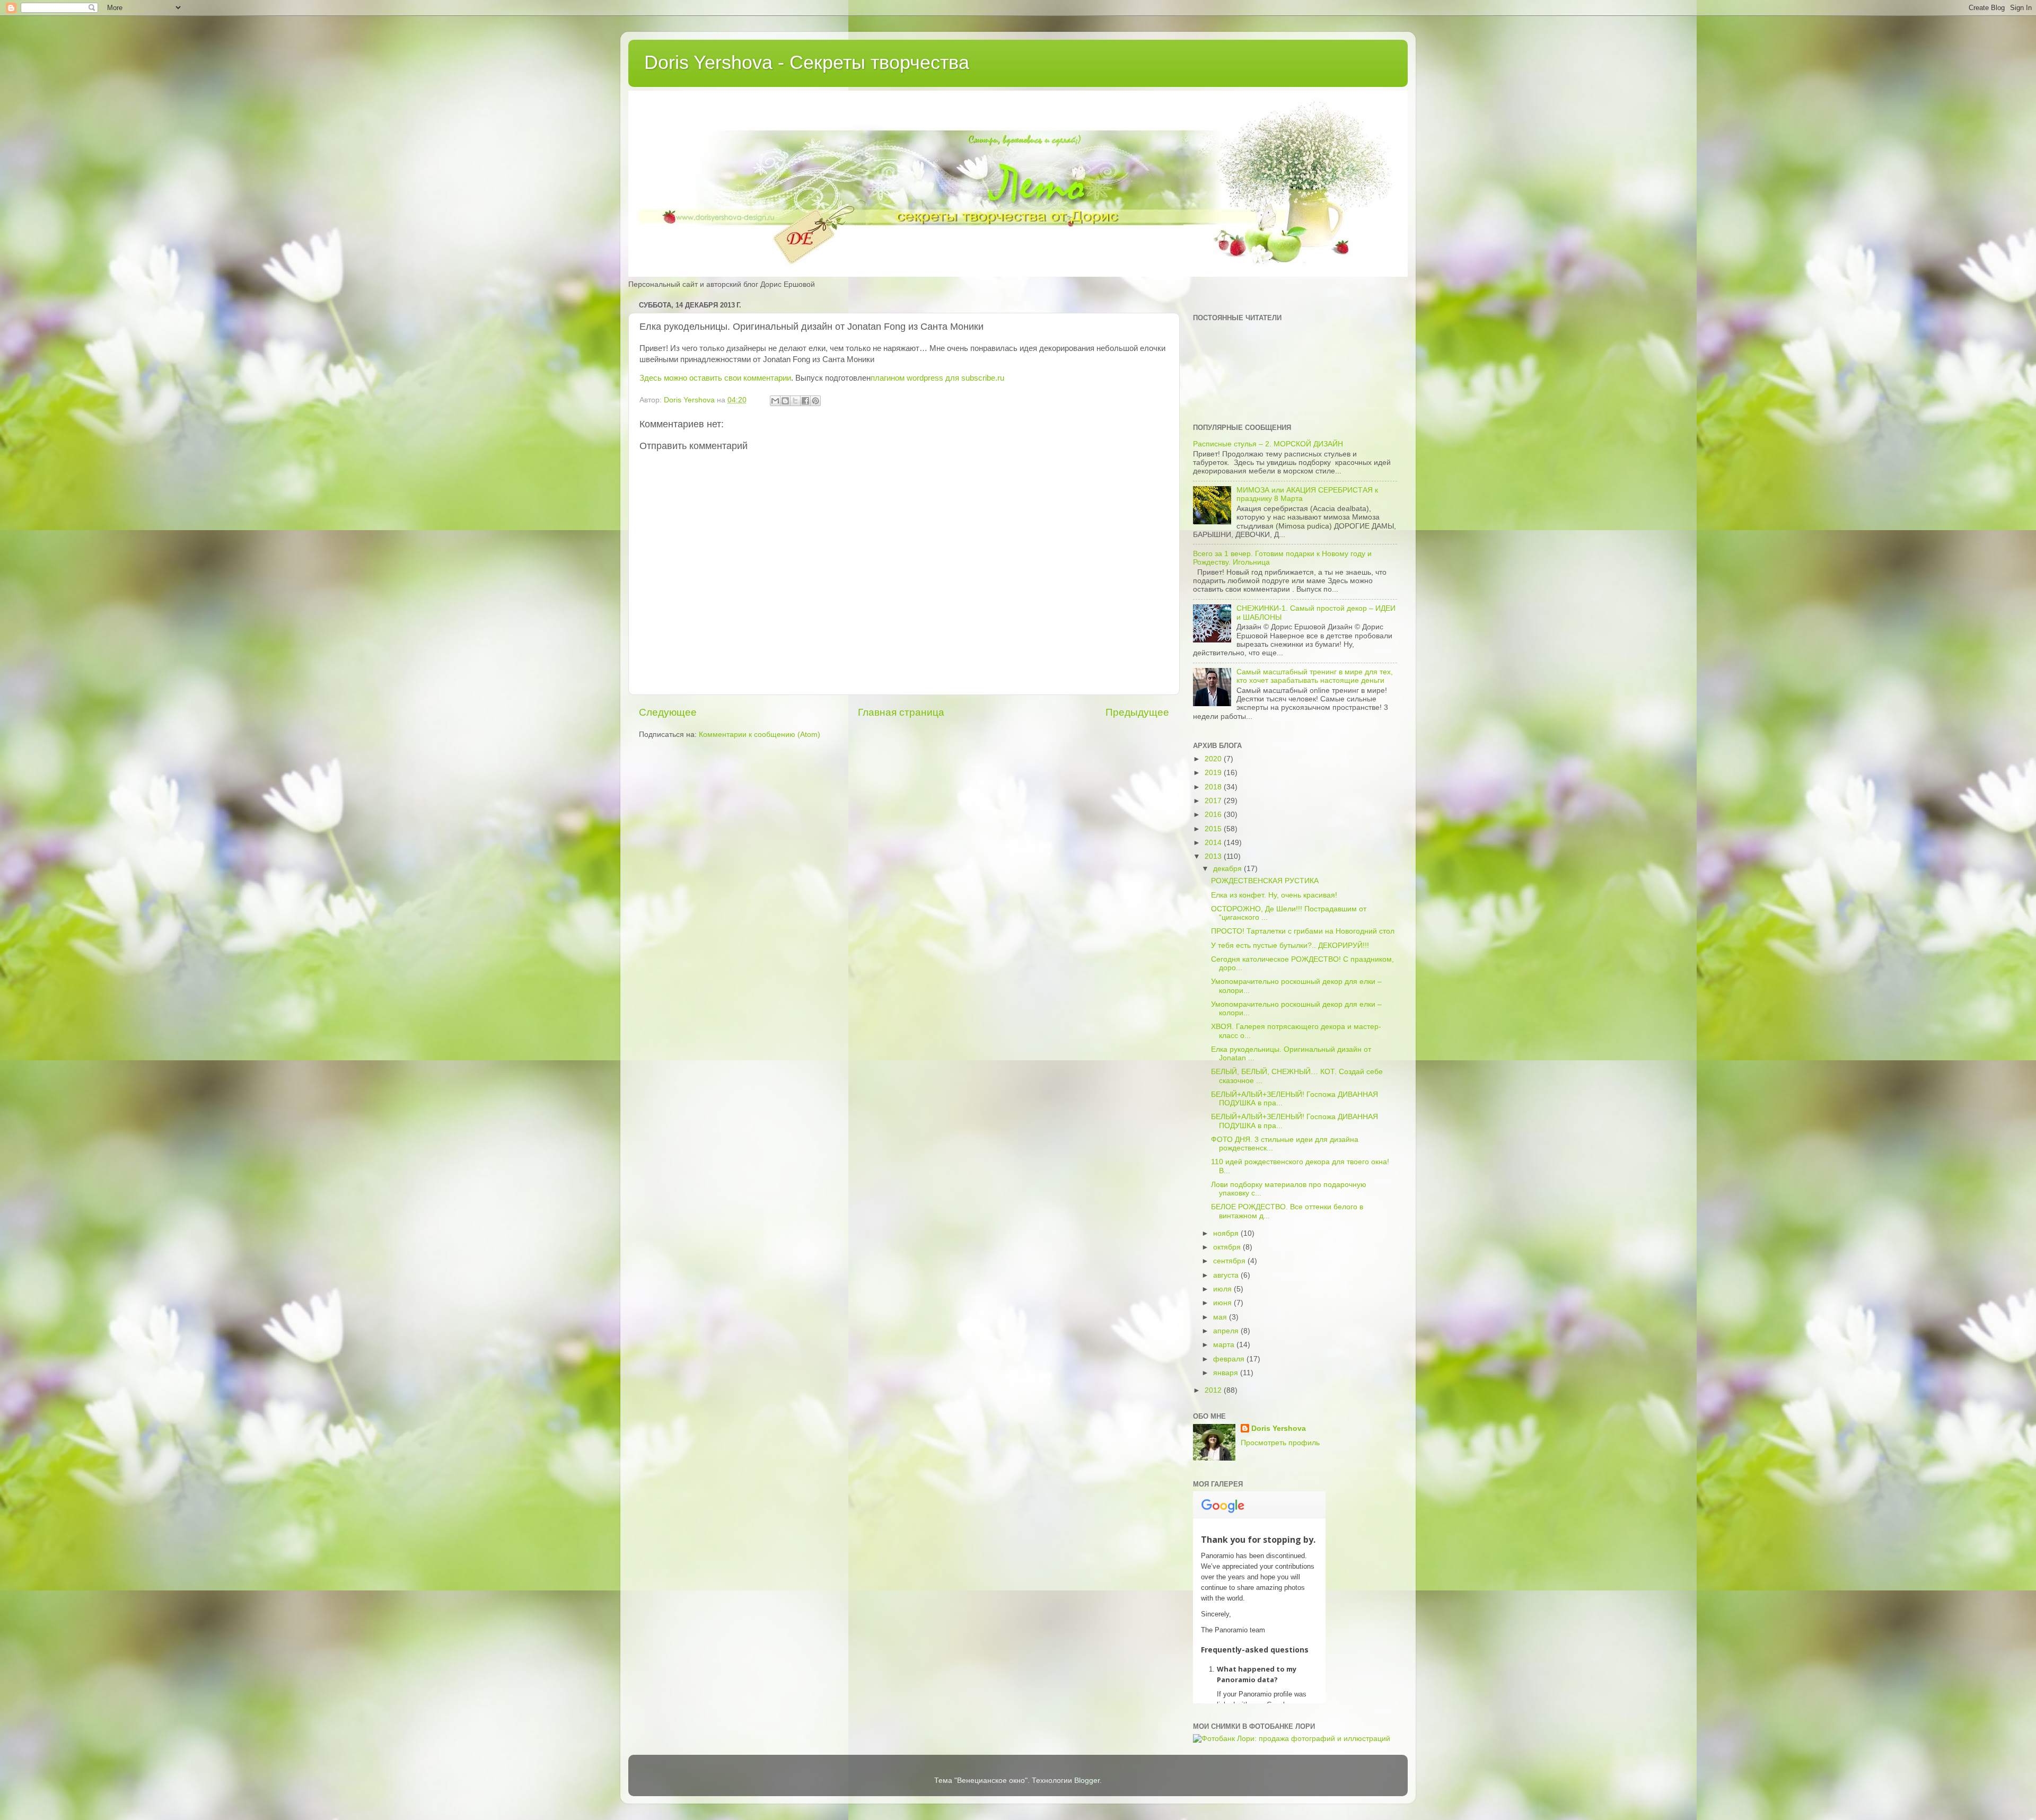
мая (1221, 1317)
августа (1227, 1275)
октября (1228, 1247)
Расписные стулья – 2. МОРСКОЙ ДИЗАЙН (1268, 444)
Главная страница (901, 712)
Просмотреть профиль (1280, 1443)
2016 (1214, 815)
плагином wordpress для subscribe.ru (937, 378)
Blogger (1087, 1781)
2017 (1214, 801)
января (1227, 1373)
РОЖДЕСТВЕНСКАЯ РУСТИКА (1265, 881)
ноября (1227, 1233)
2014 (1214, 843)
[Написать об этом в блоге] (785, 401)
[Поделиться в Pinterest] (815, 401)
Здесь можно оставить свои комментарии (715, 378)
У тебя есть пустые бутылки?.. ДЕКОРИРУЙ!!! (1290, 946)
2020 (1214, 759)
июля (1223, 1289)
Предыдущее (1137, 712)
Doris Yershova (1279, 1428)
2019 (1214, 773)
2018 (1214, 787)
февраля (1230, 1359)
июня (1223, 1303)
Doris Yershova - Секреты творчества (807, 62)
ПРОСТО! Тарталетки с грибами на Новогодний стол (1303, 931)
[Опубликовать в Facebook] (805, 401)
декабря (1228, 869)
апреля (1227, 1331)
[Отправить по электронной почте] (775, 401)
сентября (1230, 1261)
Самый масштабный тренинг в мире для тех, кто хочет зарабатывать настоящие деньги (1315, 676)
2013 (1214, 856)
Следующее (668, 712)
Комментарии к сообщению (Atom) (760, 735)
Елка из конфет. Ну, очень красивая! (1274, 895)
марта (1225, 1345)
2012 (1214, 1390)
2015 (1214, 829)
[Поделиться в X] (795, 401)
